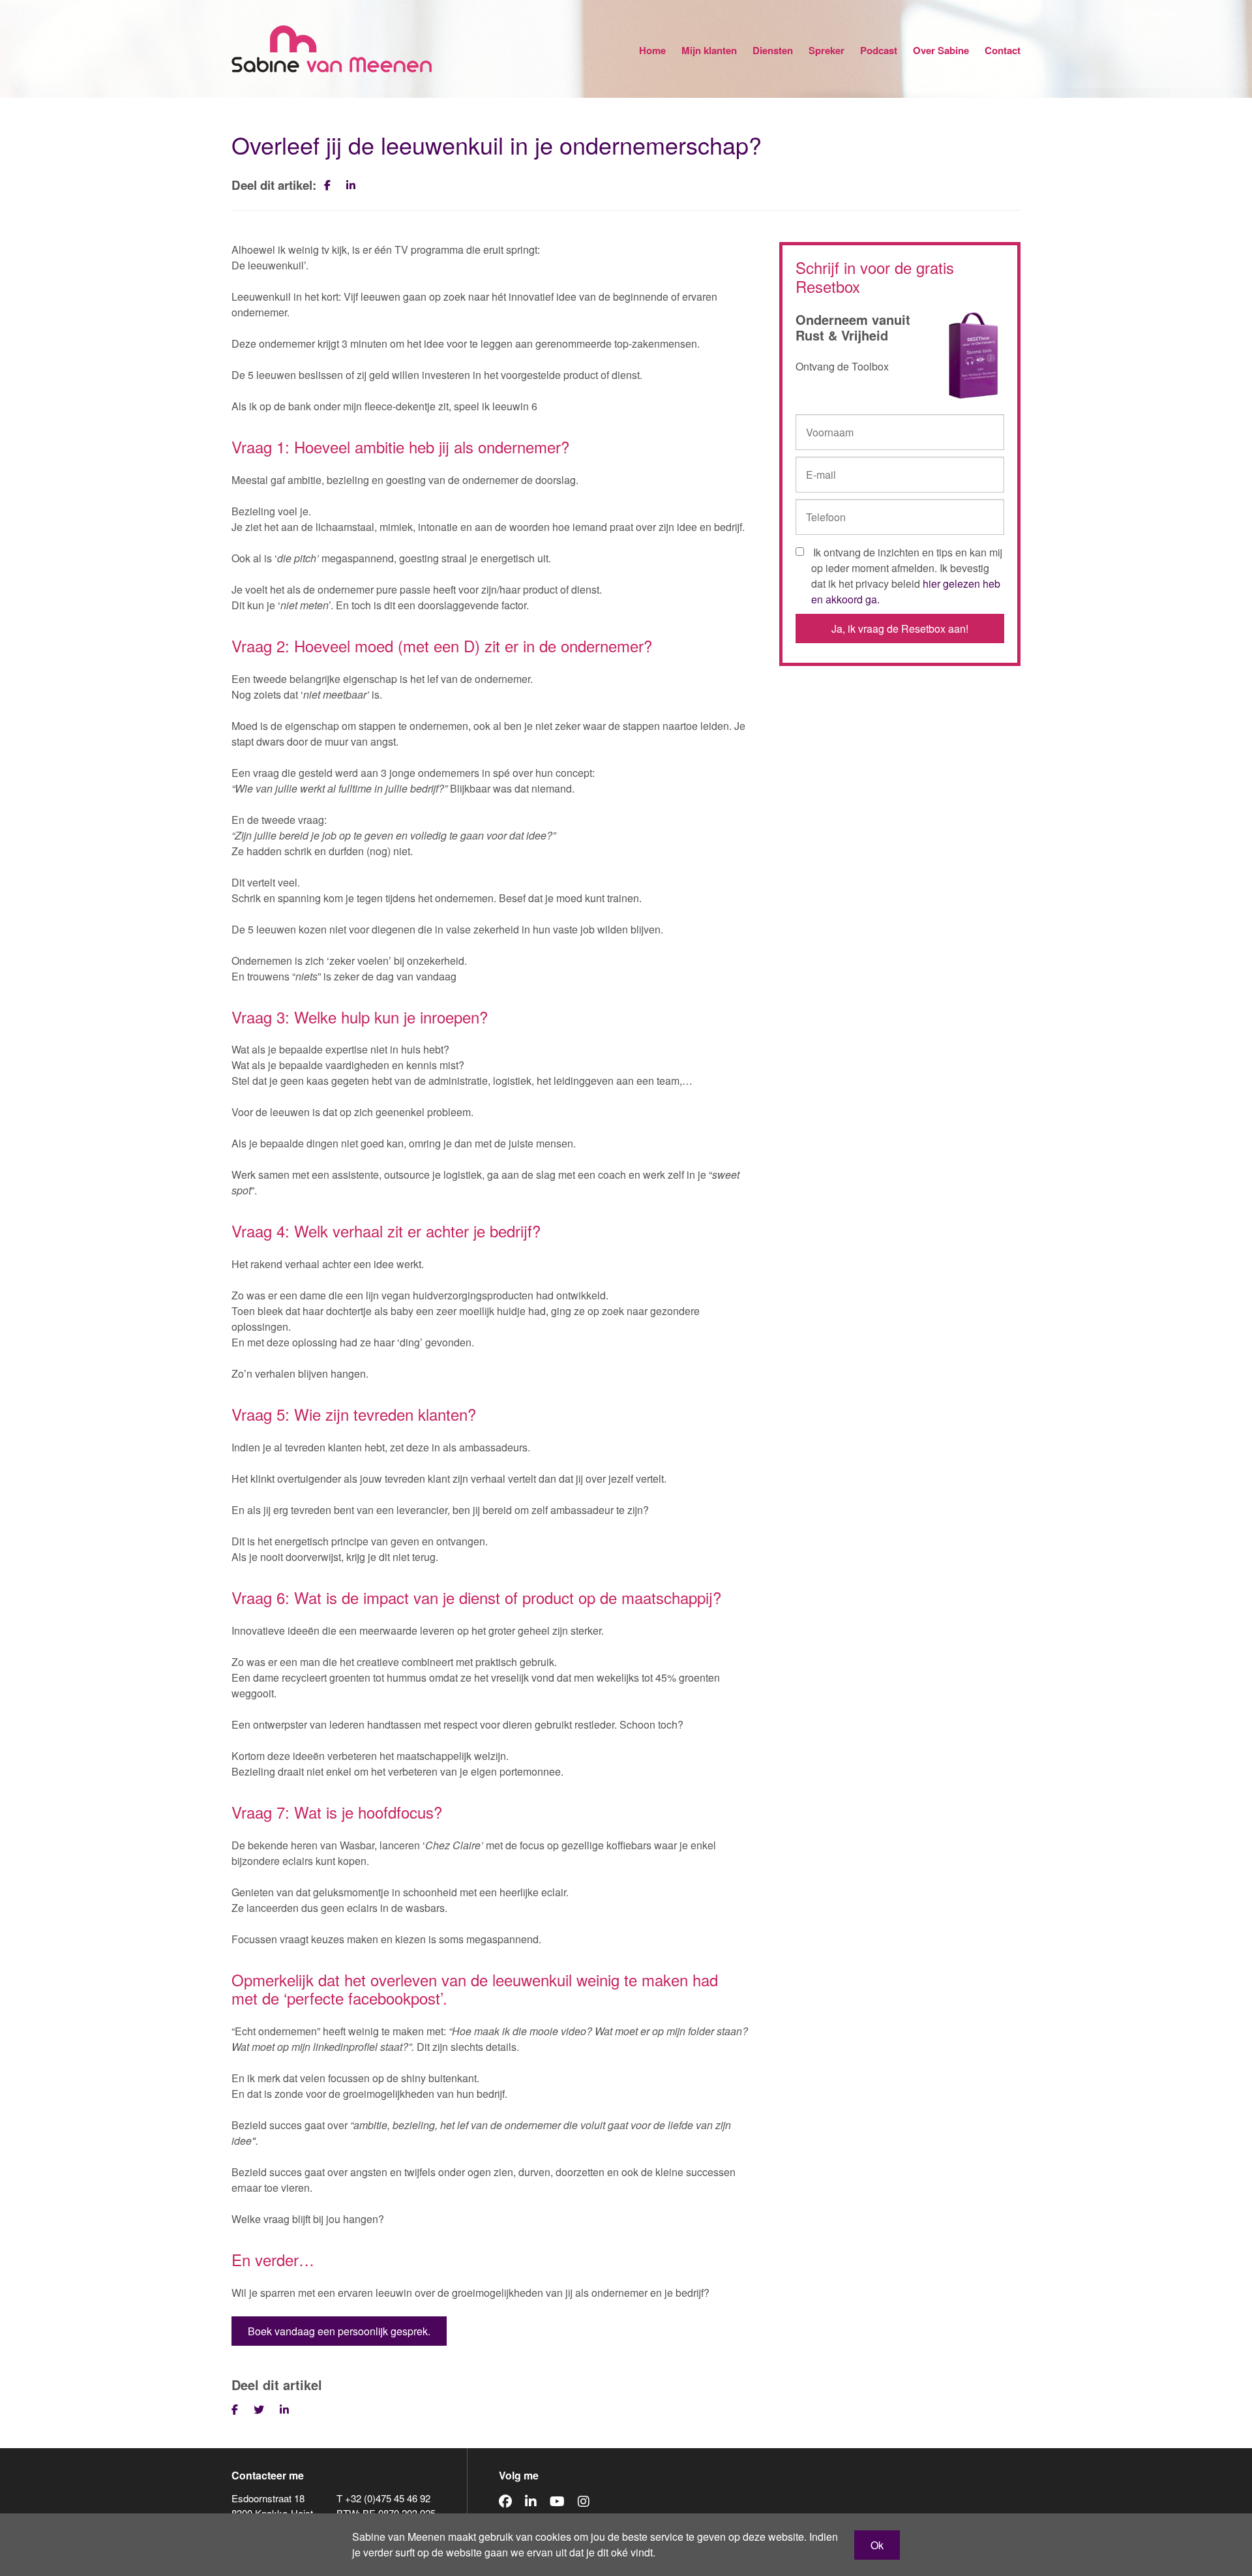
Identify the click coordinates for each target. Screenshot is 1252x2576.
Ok (877, 2545)
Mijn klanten (709, 50)
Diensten (773, 50)
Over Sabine (941, 50)
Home (652, 50)
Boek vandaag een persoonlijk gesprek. (339, 2331)
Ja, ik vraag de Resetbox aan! (900, 629)
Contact (1003, 50)
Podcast (879, 50)
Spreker (827, 50)
